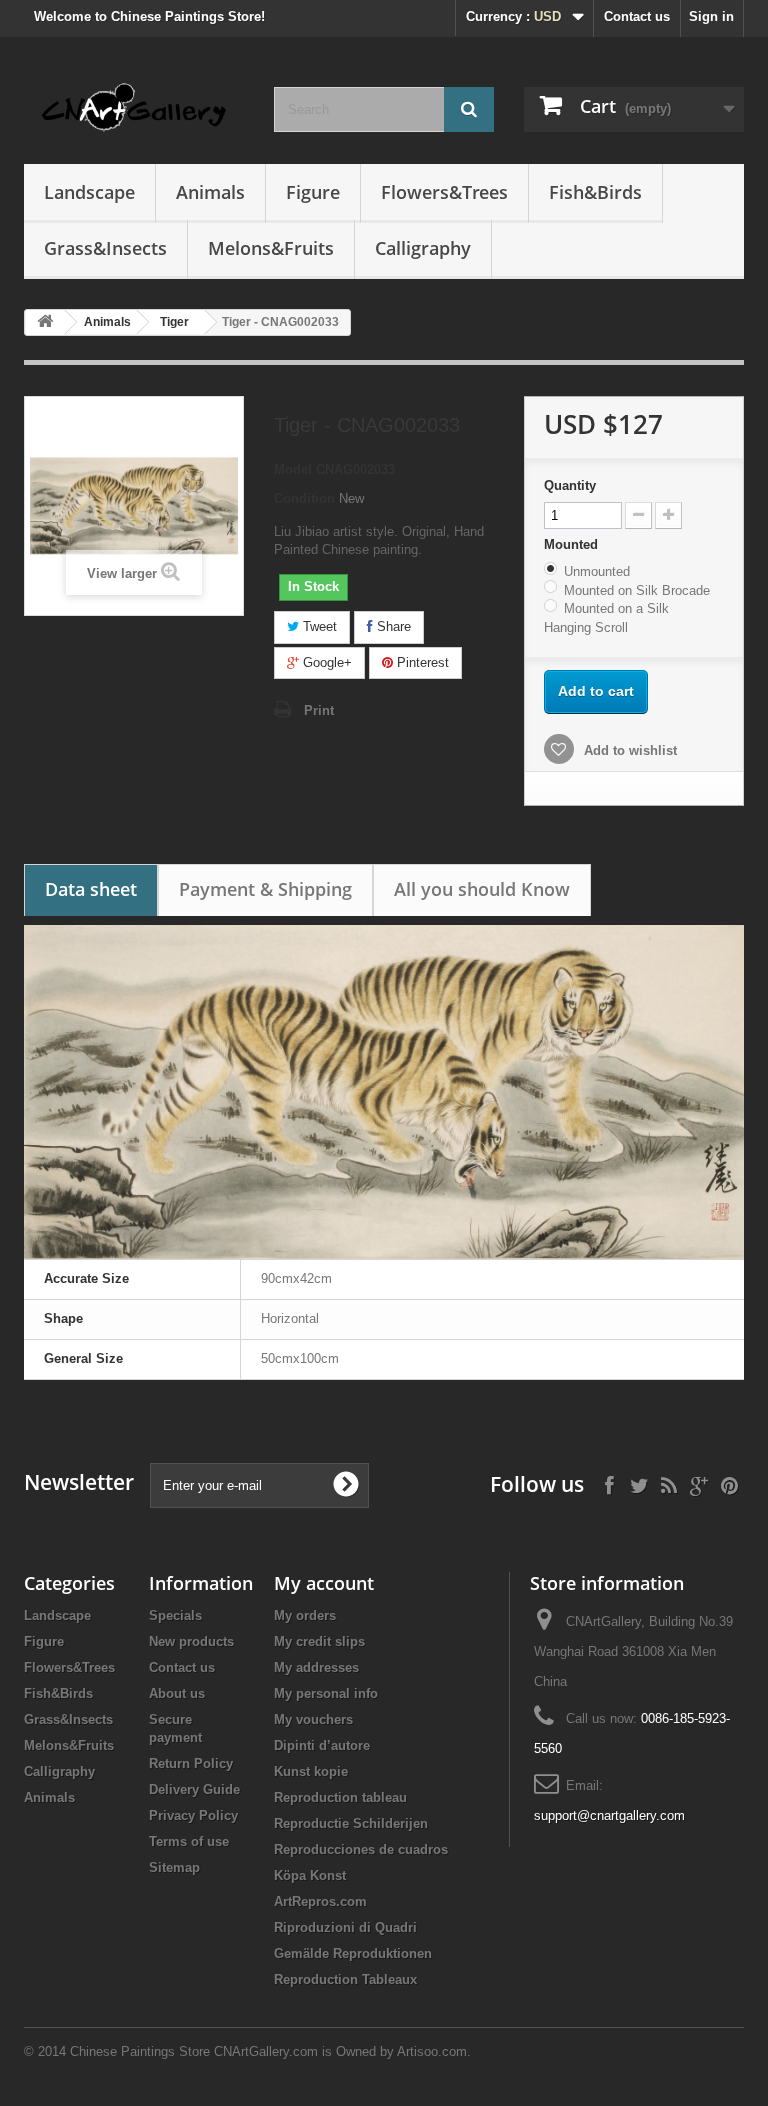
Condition (304, 498)
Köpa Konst (310, 1875)
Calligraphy (423, 248)
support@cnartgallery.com (609, 1815)
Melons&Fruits (271, 248)
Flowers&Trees (444, 192)
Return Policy (191, 1763)
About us (177, 1693)
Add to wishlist (628, 750)
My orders (305, 1615)
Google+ (325, 662)
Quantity (570, 485)
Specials (175, 1615)
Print (319, 710)
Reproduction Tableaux (345, 1979)
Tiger (174, 322)
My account (324, 1583)
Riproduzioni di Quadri (345, 1927)
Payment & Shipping (265, 889)
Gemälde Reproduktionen (353, 1953)
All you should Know (482, 889)
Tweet (318, 626)
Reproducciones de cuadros (361, 1849)
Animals (210, 192)
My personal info (326, 1693)
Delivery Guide (194, 1789)
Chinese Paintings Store (140, 2051)
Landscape (89, 192)
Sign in (711, 16)
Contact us (637, 16)
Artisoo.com (432, 2051)
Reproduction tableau (340, 1797)
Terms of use (189, 1841)
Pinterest (421, 662)
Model (293, 469)
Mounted (573, 544)
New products (191, 1641)
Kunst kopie (311, 1771)
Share (392, 626)
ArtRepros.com (320, 1901)
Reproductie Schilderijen (351, 1823)
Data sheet (91, 889)
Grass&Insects (105, 248)
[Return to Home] (45, 322)
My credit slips (319, 1641)
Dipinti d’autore (322, 1745)
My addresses (316, 1667)
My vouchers (313, 1719)
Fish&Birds (595, 192)
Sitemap (174, 1867)
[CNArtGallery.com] (134, 108)
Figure (313, 192)
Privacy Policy (193, 1815)
